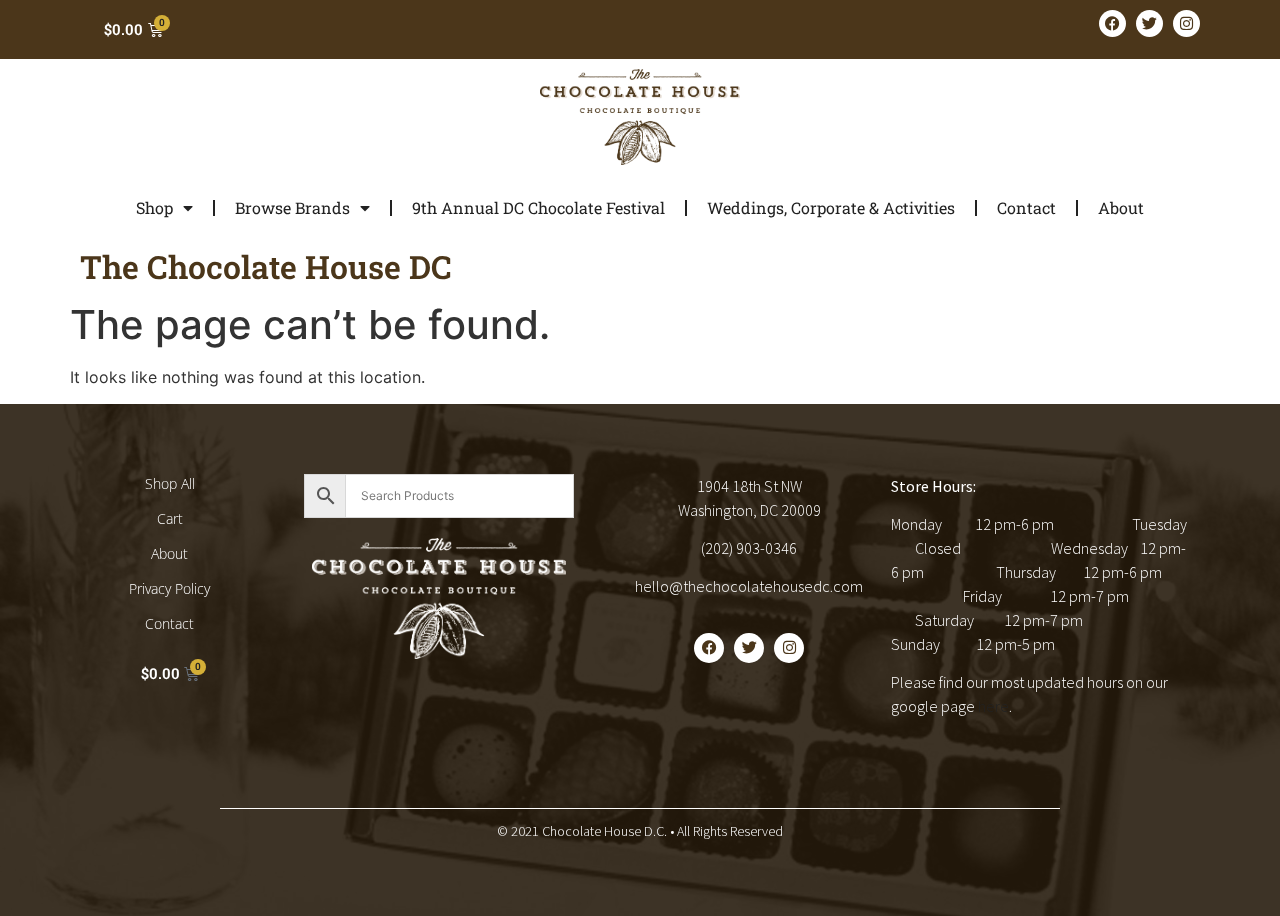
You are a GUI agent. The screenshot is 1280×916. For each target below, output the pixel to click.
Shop (154, 207)
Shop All (170, 483)
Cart (170, 518)
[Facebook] (1112, 23)
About (1121, 207)
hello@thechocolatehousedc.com (749, 586)
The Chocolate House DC (266, 266)
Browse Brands (292, 207)
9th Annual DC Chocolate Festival (538, 207)
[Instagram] (1186, 23)
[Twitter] (1149, 23)
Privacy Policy (169, 588)
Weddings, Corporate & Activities (831, 207)
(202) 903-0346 (749, 548)
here (993, 706)
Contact (1026, 207)
